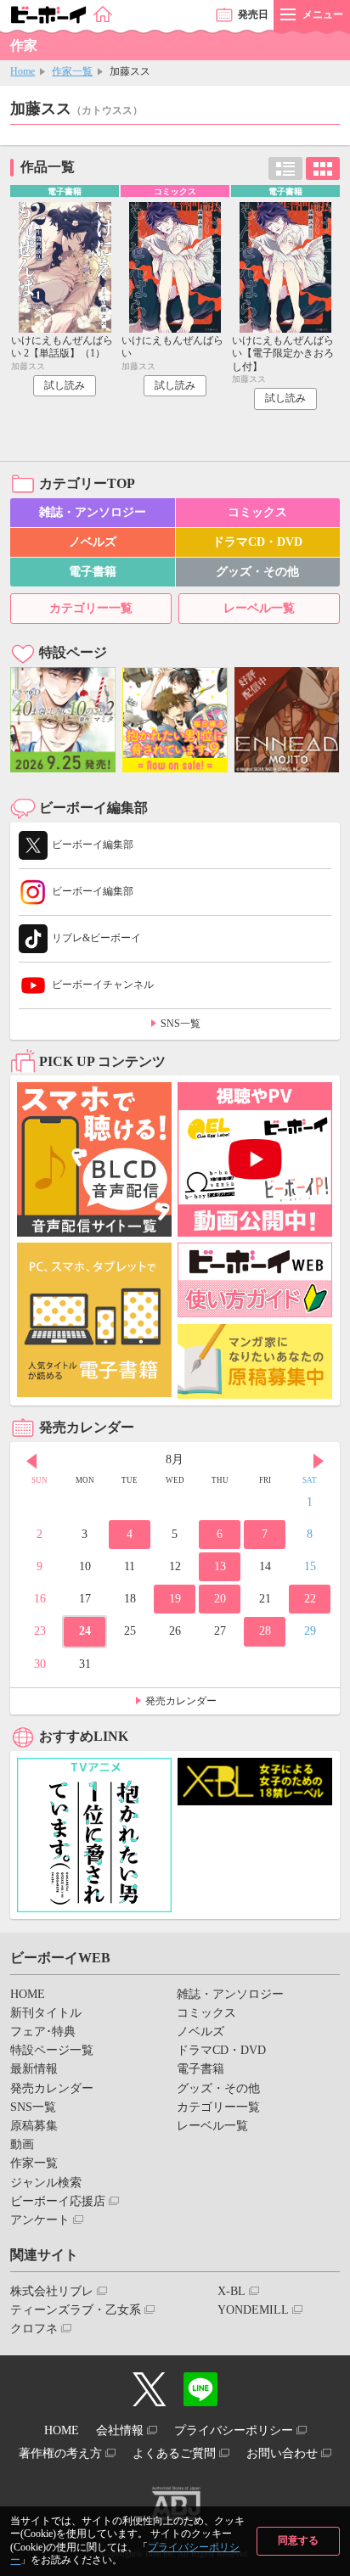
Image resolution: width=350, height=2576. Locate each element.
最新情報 (34, 2069)
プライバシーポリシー (234, 2430)
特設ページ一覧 (52, 2050)
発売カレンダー (181, 1701)
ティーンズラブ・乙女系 (76, 2310)
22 (310, 1599)
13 (220, 1566)
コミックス (257, 512)
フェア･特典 (43, 2032)
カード (323, 168)
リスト (285, 168)
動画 (22, 2144)
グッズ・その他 (257, 572)
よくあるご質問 (174, 2453)
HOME (28, 1994)
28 (265, 1631)
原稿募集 (34, 2126)
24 (85, 1631)
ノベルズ (93, 542)
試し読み (65, 385)
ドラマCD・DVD (257, 542)
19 (175, 1599)
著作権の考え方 (60, 2453)
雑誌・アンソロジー (93, 512)
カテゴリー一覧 (91, 608)
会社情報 (120, 2430)
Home (23, 71)
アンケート (40, 2220)
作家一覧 (72, 71)
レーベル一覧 (259, 608)
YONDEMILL (253, 2310)
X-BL (231, 2291)
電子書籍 (93, 572)
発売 (253, 14)
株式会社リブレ (52, 2291)
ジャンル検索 (46, 2183)
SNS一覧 (181, 1024)
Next (319, 1462)
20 (220, 1599)
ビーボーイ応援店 (58, 2201)
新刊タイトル (46, 2013)
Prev (31, 1462)
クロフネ (34, 2329)
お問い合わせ (282, 2453)
